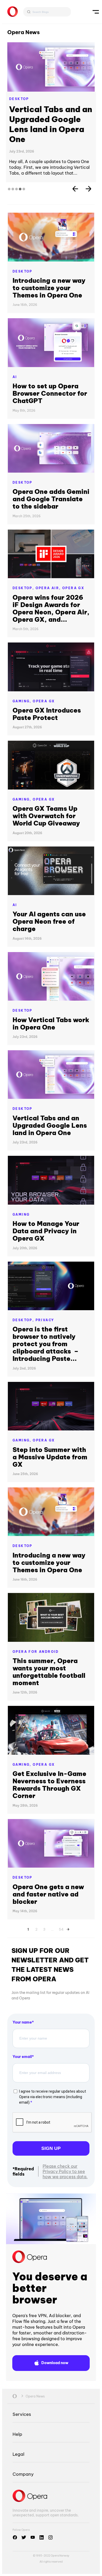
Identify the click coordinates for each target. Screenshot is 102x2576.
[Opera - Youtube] (33, 2517)
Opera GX (73, 568)
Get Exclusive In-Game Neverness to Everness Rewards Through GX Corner (49, 1765)
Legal (18, 2434)
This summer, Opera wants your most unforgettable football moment (49, 1652)
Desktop (19, 99)
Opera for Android (36, 1632)
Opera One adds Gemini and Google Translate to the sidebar (51, 479)
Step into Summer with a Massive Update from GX (50, 1437)
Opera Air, (49, 568)
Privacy (45, 1300)
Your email (22, 2037)
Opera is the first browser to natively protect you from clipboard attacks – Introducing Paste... (46, 1324)
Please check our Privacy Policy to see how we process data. (65, 2151)
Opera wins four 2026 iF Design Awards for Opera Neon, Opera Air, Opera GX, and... (51, 588)
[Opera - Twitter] (24, 2517)
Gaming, (23, 681)
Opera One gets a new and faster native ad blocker (48, 1874)
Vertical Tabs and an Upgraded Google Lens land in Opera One (50, 1105)
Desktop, (24, 568)
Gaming (21, 1195)
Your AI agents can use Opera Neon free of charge (49, 901)
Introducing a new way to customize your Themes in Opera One (49, 268)
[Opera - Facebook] (15, 2517)
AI (15, 357)
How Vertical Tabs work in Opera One (47, 114)
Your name (22, 2002)
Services (22, 2394)
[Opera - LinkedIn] (42, 2517)
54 (61, 1909)
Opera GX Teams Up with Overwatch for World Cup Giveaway (46, 796)
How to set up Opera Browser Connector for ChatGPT (50, 373)
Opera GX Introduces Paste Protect (47, 694)
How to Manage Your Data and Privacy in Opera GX (46, 1211)
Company (23, 2454)
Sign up (51, 2128)
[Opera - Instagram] (50, 2517)
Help (17, 2414)
